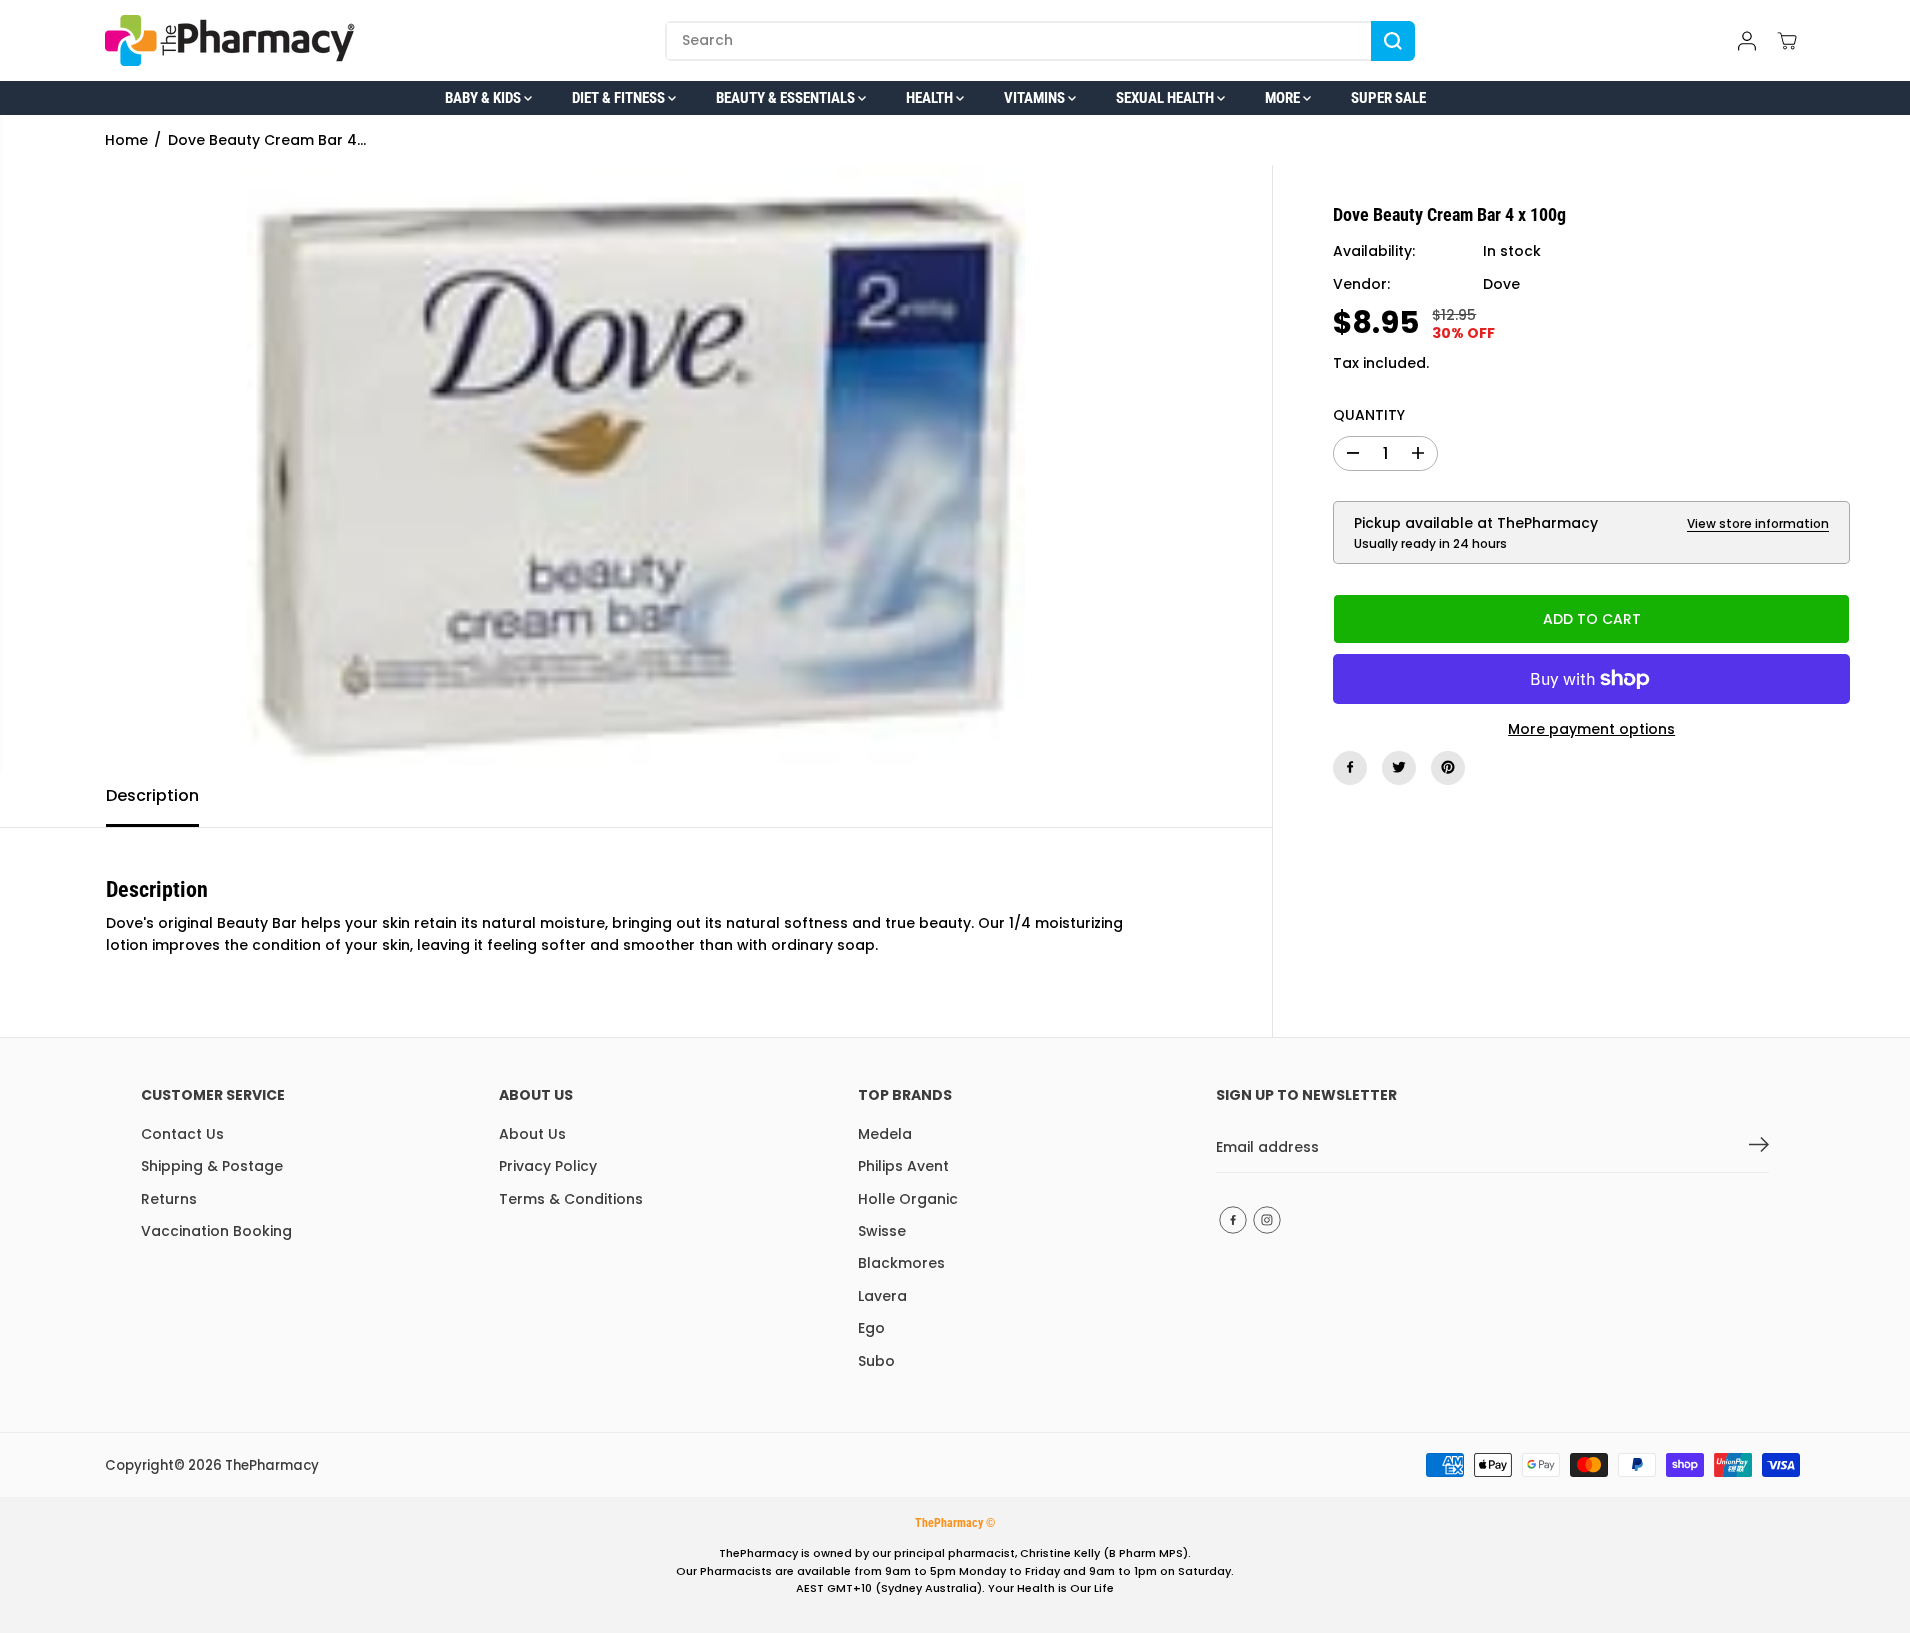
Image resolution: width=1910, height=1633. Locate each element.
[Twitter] (1399, 767)
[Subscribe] (1759, 1148)
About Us (532, 1134)
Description (152, 795)
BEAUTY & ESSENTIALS (787, 98)
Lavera (882, 1296)
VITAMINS (1036, 98)
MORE (1284, 98)
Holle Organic (908, 1199)
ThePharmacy (272, 1465)
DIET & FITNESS (620, 98)
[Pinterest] (1448, 767)
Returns (169, 1199)
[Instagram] (1267, 1220)
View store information (1758, 522)
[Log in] (1747, 41)
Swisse (882, 1231)
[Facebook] (1350, 767)
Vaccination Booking (216, 1231)
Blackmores (901, 1263)
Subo (876, 1361)
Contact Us (182, 1134)
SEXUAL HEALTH (1166, 98)
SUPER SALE (1388, 98)
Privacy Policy (548, 1166)
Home (126, 140)
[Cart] (1787, 41)
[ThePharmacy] (230, 40)
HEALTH (931, 98)
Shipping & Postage (212, 1166)
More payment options (1591, 729)
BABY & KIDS (484, 98)
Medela (885, 1134)
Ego (871, 1328)
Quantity (1369, 415)
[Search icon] (1393, 41)
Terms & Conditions (571, 1199)
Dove (1501, 284)
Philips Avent (903, 1166)
